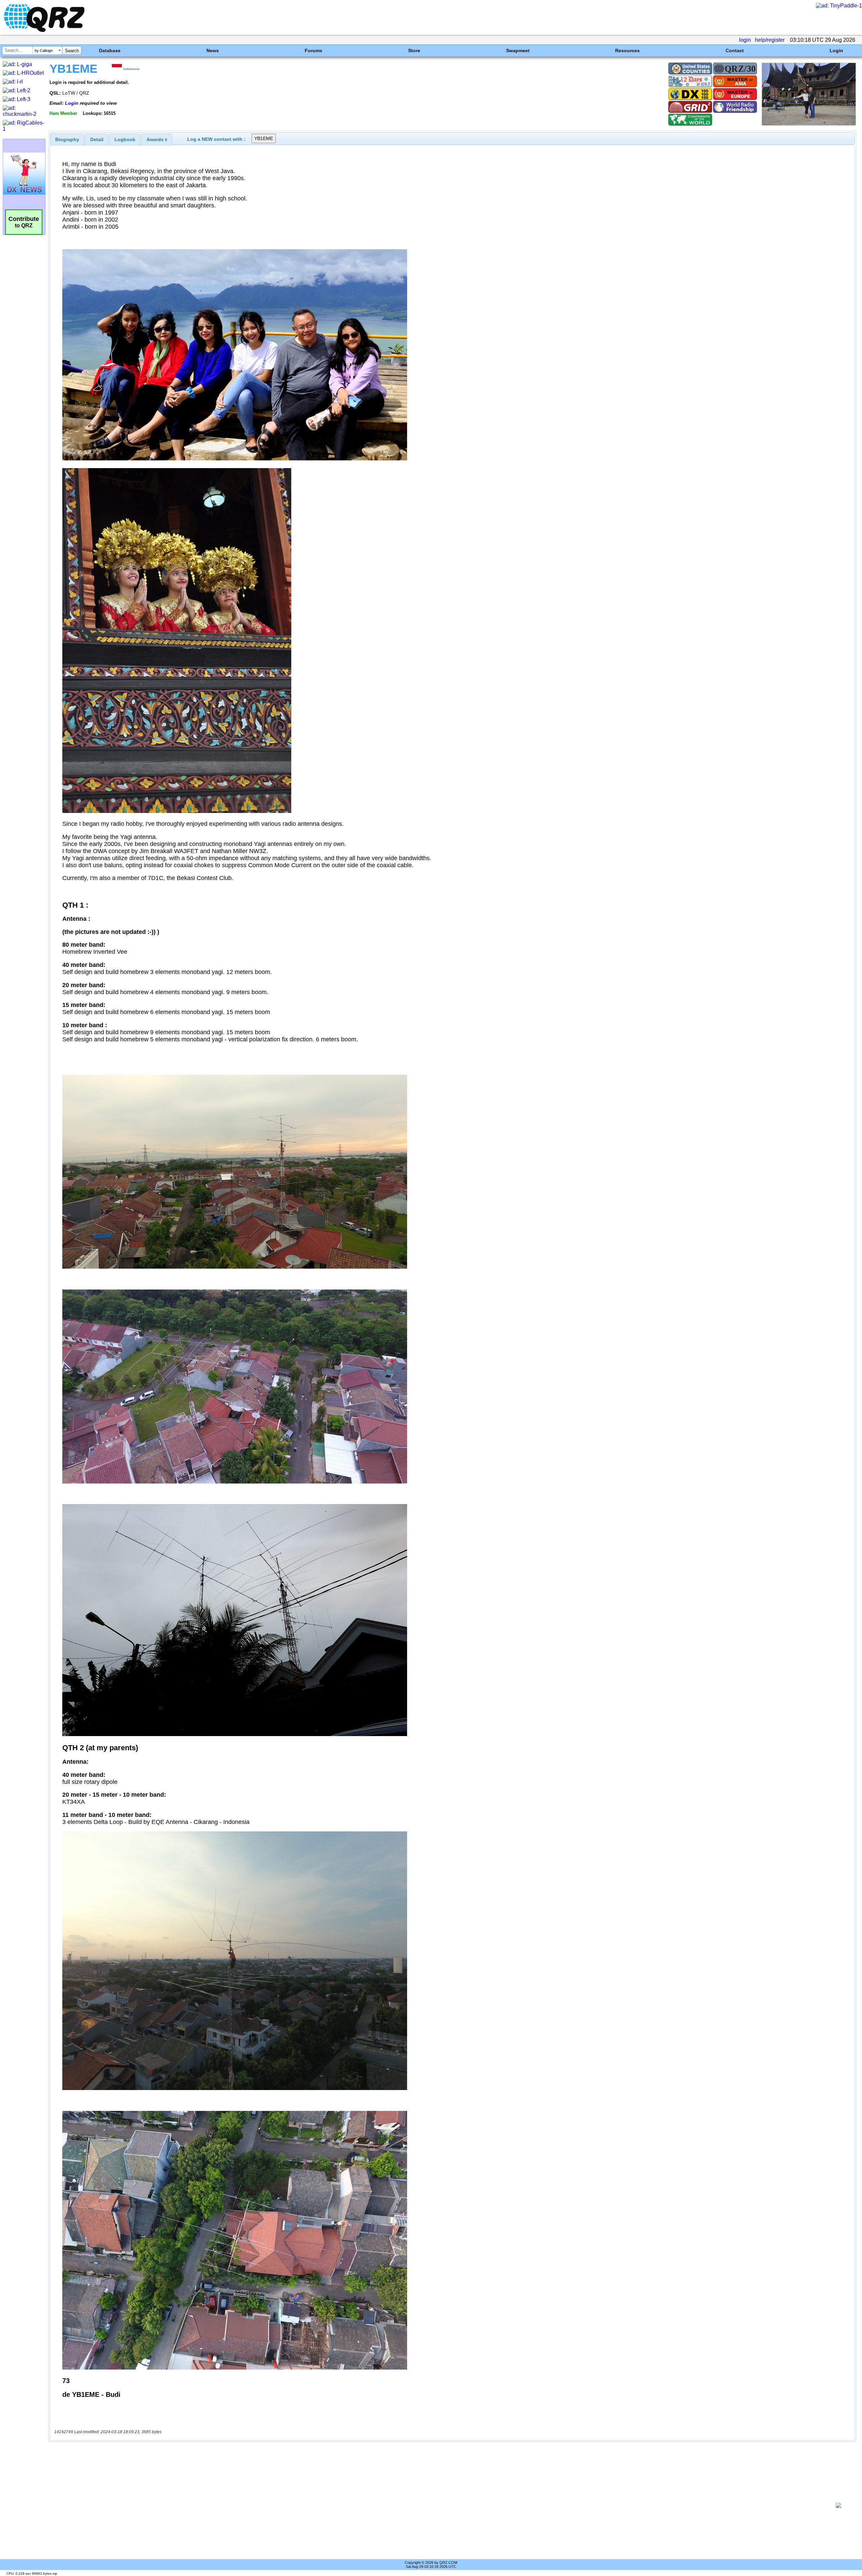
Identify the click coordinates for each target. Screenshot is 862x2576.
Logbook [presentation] (125, 139)
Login (836, 51)
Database (110, 51)
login (745, 40)
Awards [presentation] (157, 139)
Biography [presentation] (67, 139)
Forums (313, 51)
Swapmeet (518, 51)
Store (414, 51)
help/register (770, 40)
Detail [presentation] (97, 139)
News (213, 51)
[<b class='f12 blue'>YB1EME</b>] (809, 124)
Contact (735, 51)
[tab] (67, 139)
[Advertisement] (440, 2505)
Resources (627, 51)
